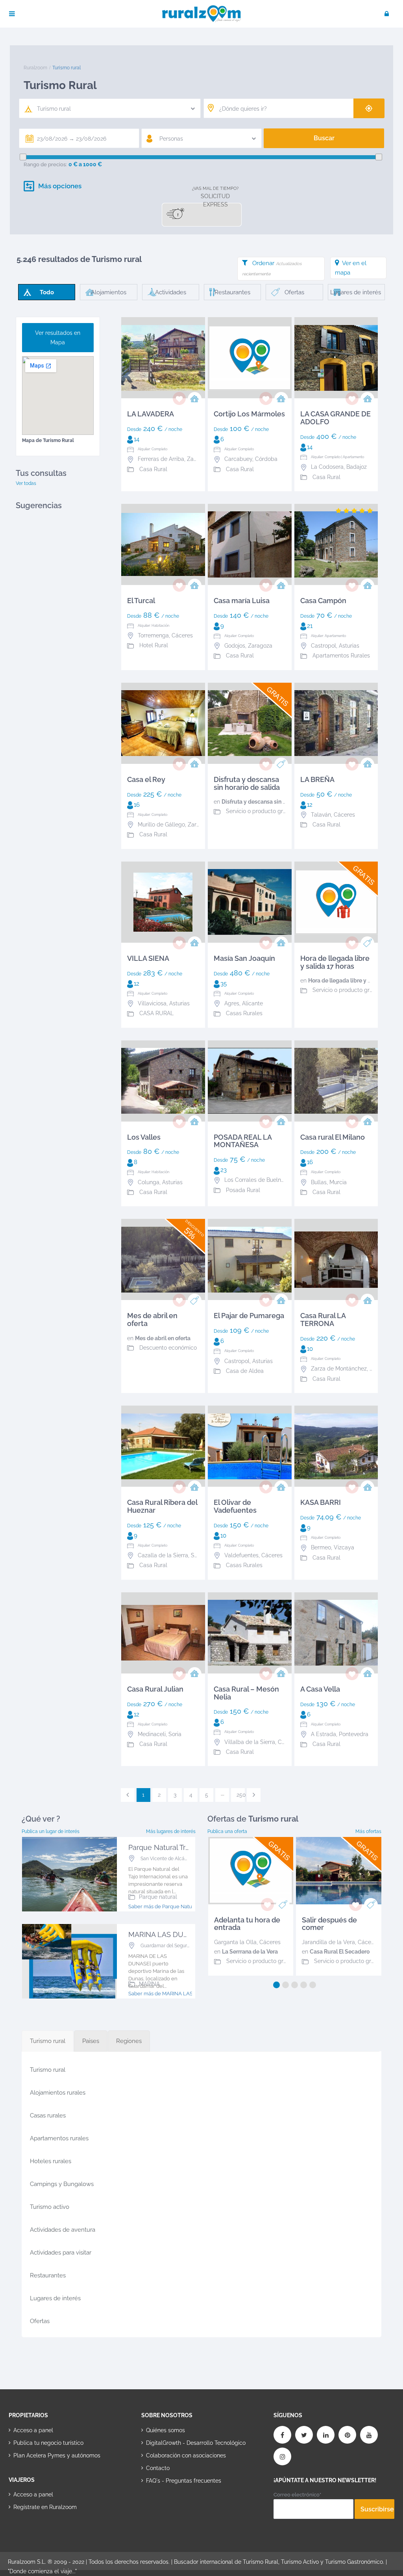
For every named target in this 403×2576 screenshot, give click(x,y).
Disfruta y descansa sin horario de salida (274, 802)
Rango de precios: (45, 164)
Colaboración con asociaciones (186, 2455)
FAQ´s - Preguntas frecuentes (184, 2481)
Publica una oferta (227, 1831)
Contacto (158, 2468)
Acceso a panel (33, 2430)
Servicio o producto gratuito (262, 811)
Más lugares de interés (171, 1831)
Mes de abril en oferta (163, 1338)
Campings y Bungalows (62, 2184)
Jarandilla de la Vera (328, 1942)
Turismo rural (48, 2070)
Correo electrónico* (297, 2495)
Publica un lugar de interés (51, 1831)
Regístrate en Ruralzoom (45, 2507)
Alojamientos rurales (58, 2093)
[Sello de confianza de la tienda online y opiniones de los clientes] (171, 2505)
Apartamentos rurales (59, 2138)
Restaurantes (48, 2275)
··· (223, 1795)
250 (241, 1795)
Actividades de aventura (63, 2230)
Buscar (324, 138)
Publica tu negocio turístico (48, 2443)
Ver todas (26, 483)
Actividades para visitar (61, 2253)
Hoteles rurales (51, 2161)
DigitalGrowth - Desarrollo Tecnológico (196, 2443)
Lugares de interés (55, 2298)
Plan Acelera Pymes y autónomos (57, 2455)
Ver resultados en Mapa (58, 338)
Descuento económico (168, 1348)
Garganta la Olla (235, 1942)
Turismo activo (50, 2207)
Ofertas (40, 2321)
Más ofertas (368, 1831)
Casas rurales (48, 2115)
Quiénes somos (165, 2430)
